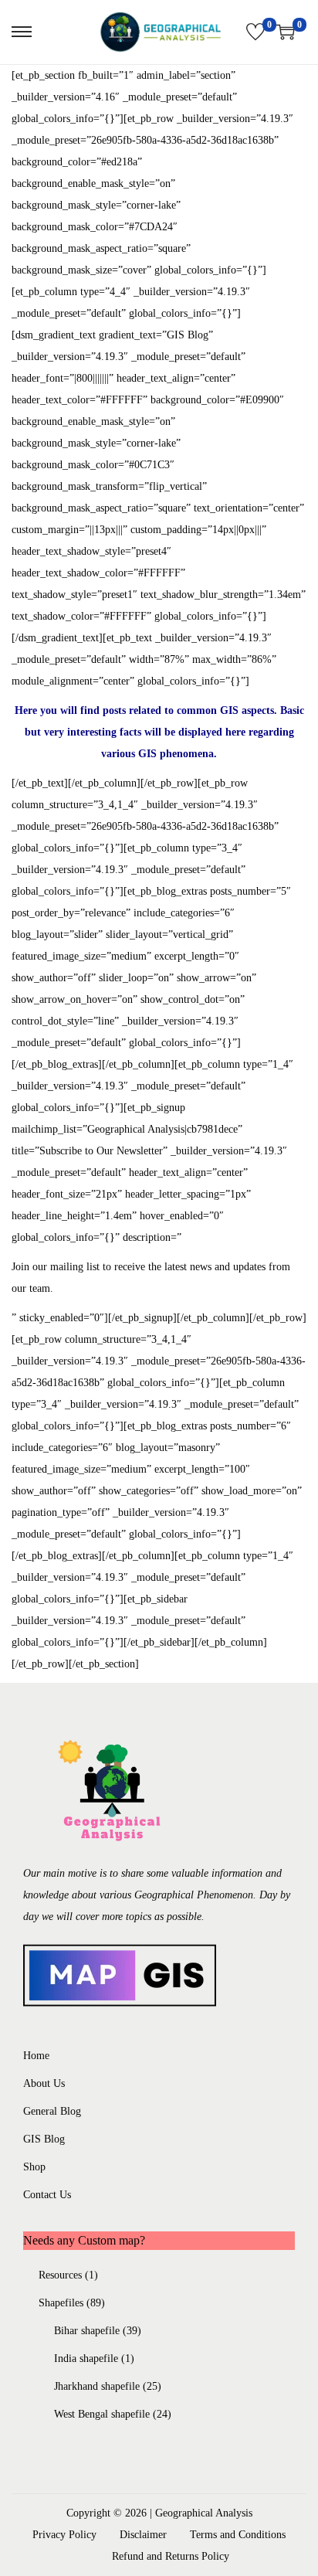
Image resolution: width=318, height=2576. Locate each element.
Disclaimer (143, 2535)
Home (36, 2056)
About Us (44, 2083)
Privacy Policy (64, 2535)
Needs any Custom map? (84, 2240)
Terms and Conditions (238, 2535)
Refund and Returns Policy (171, 2556)
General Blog (52, 2111)
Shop (34, 2167)
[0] (255, 32)
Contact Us (47, 2195)
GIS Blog (44, 2139)
